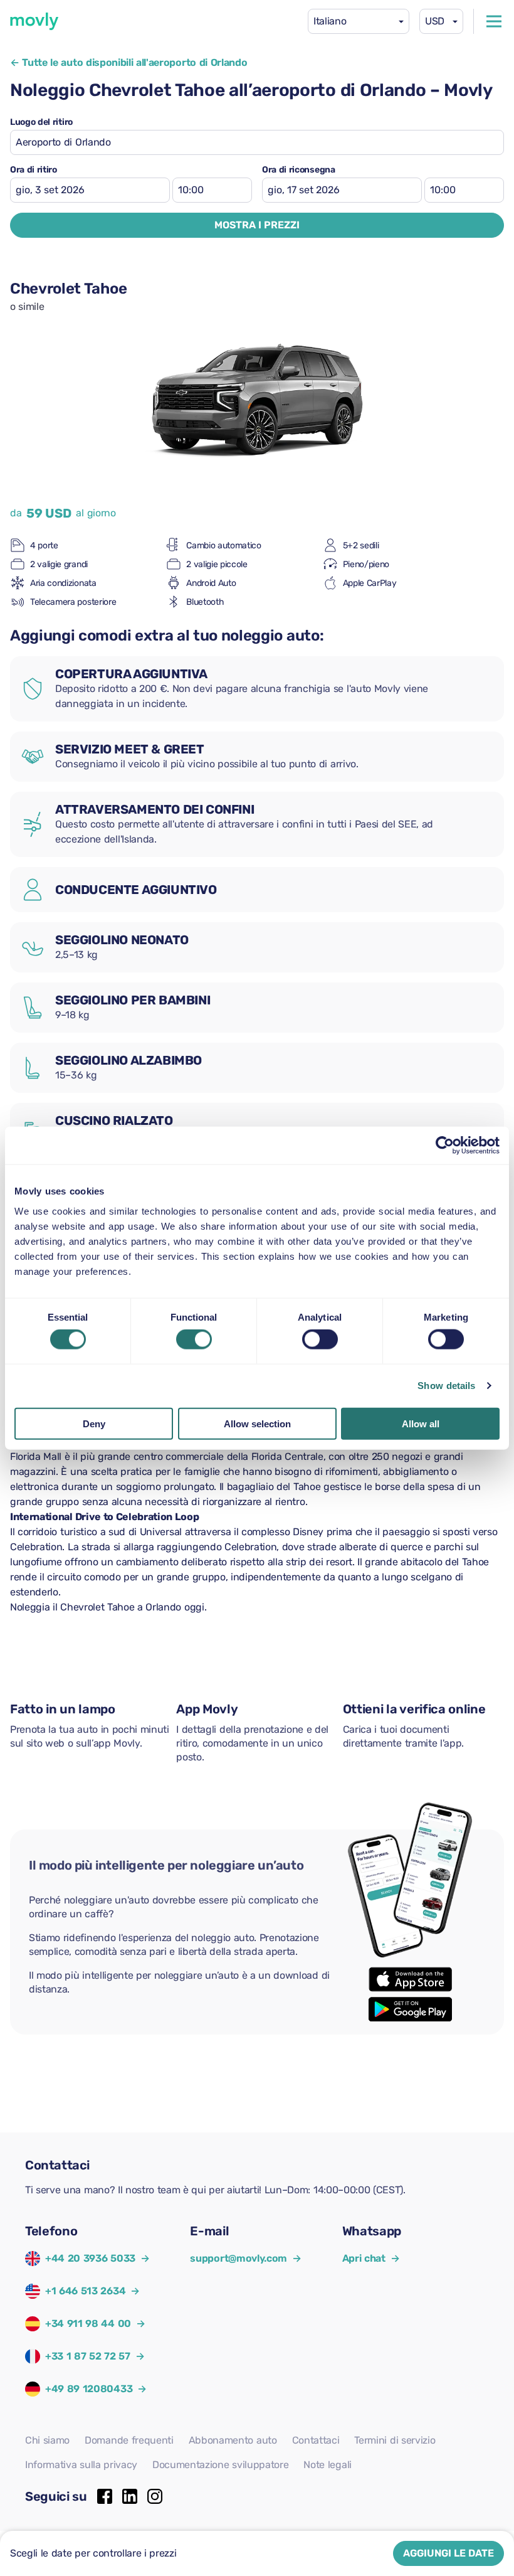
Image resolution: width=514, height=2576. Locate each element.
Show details (446, 1386)
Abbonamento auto (233, 2440)
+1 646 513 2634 (85, 2291)
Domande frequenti (129, 2440)
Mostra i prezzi (257, 225)
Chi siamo (47, 2440)
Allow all (421, 1423)
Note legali (327, 2465)
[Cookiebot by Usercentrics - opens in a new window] (445, 1146)
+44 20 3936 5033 (90, 2258)
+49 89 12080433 (89, 2389)
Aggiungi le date (448, 2553)
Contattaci (316, 2440)
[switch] (194, 1339)
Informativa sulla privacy (81, 2465)
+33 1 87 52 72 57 (88, 2356)
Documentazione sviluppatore (220, 2465)
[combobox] (359, 21)
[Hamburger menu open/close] (494, 21)
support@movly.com (245, 2258)
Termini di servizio (395, 2440)
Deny (94, 1423)
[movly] (34, 21)
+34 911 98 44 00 (88, 2323)
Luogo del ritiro (41, 122)
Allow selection (257, 1423)
